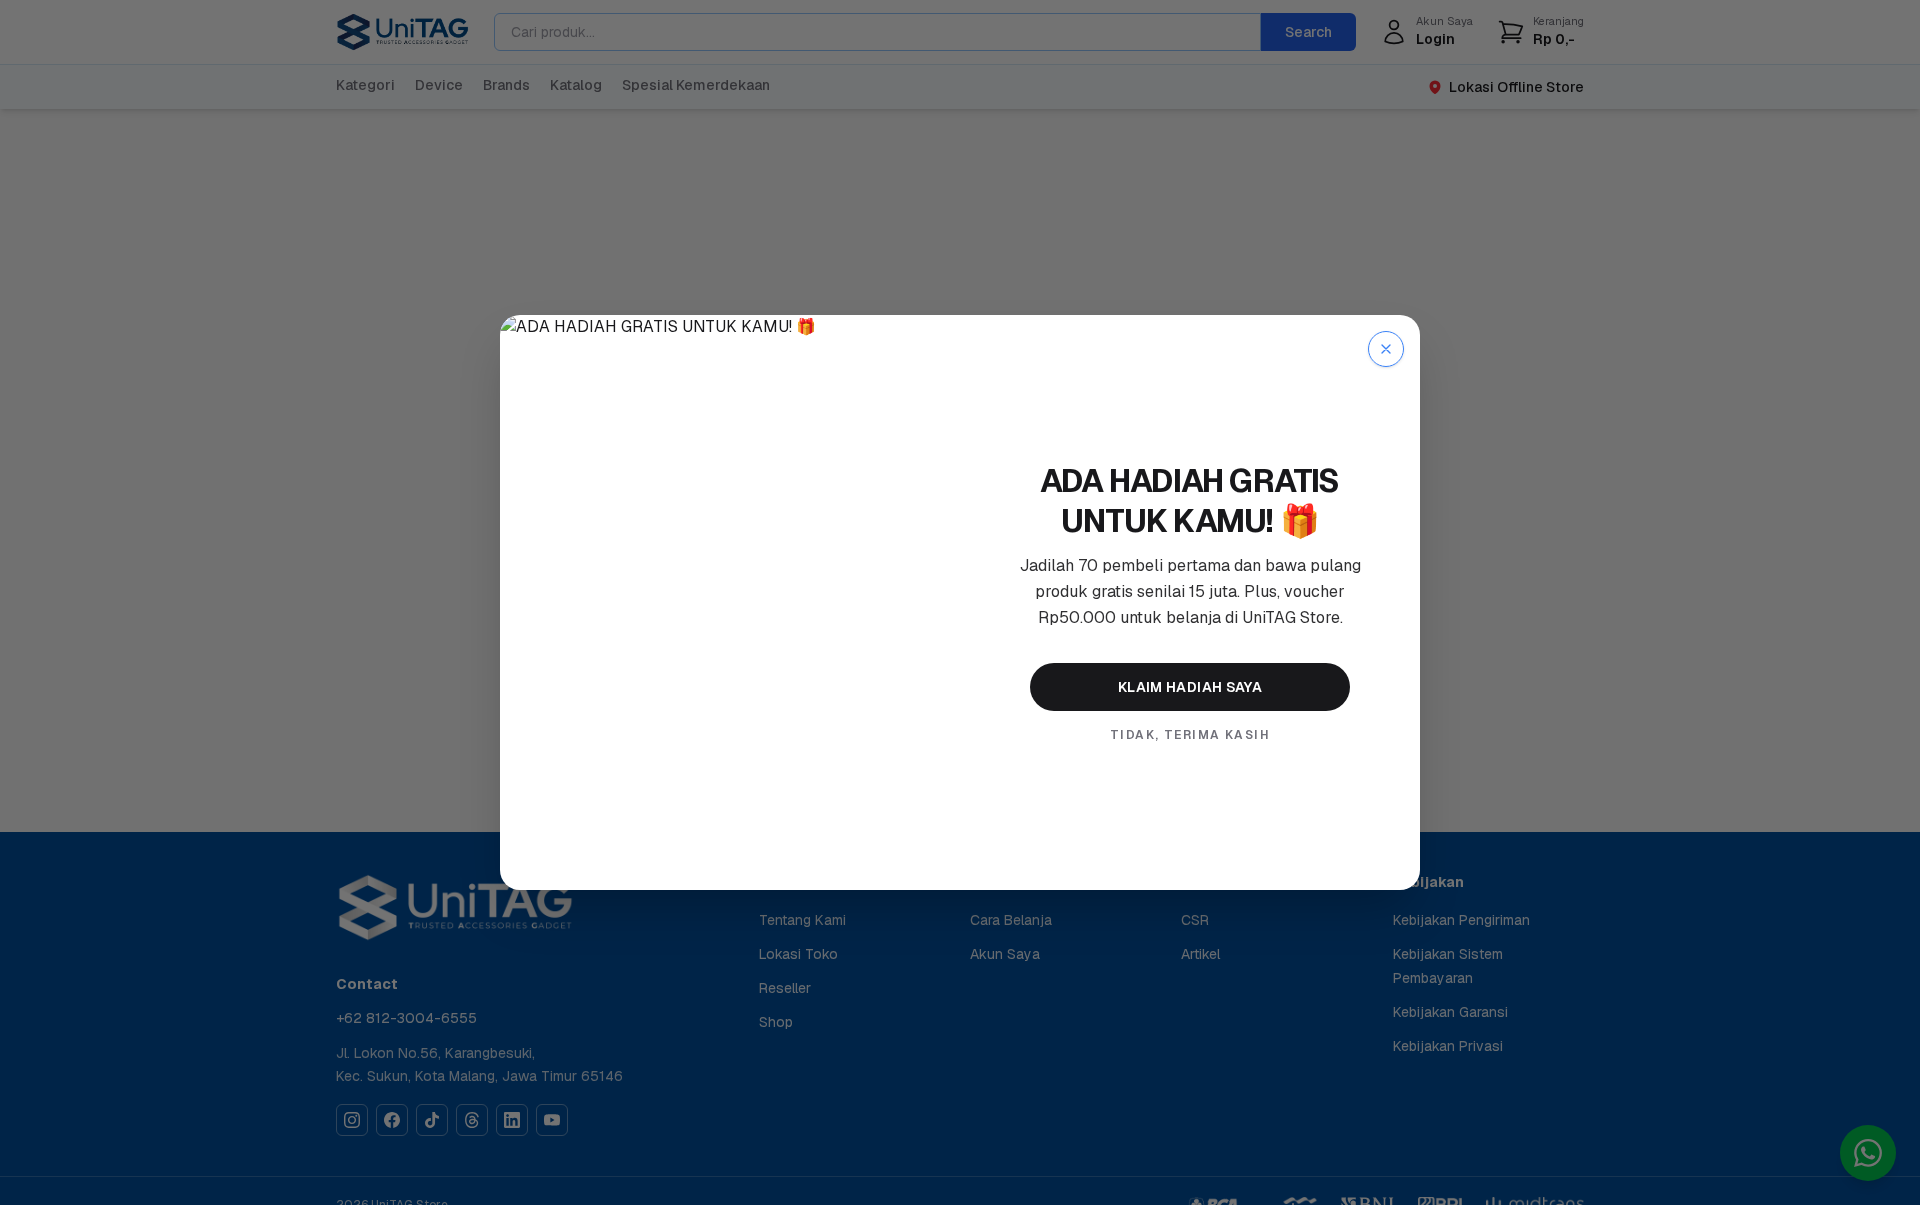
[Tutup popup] (1386, 349)
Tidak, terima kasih (1190, 735)
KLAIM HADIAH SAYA (1190, 687)
